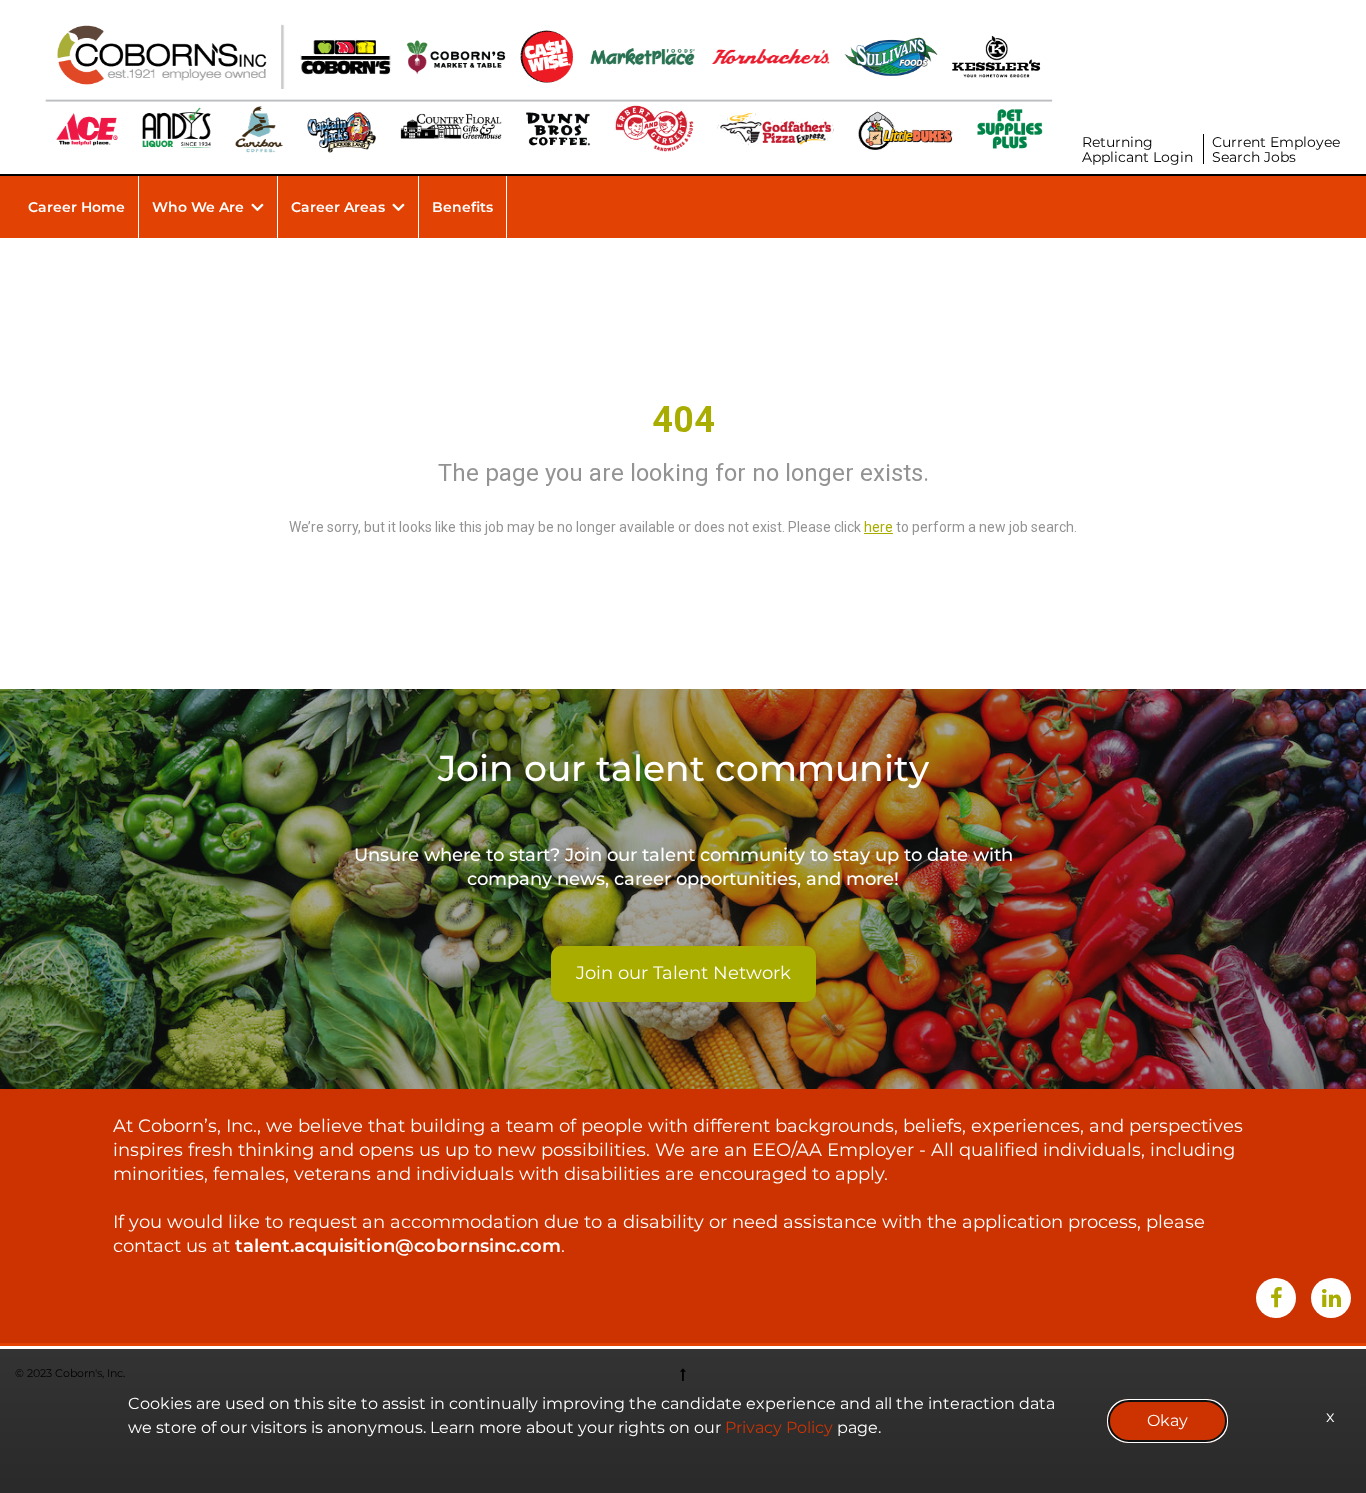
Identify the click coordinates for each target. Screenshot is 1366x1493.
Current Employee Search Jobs (1276, 149)
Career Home (76, 207)
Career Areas (338, 207)
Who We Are (198, 207)
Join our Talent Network (683, 973)
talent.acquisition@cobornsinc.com (398, 1246)
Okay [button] (1167, 1420)
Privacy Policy (779, 1427)
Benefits (462, 207)
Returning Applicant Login (1137, 149)
